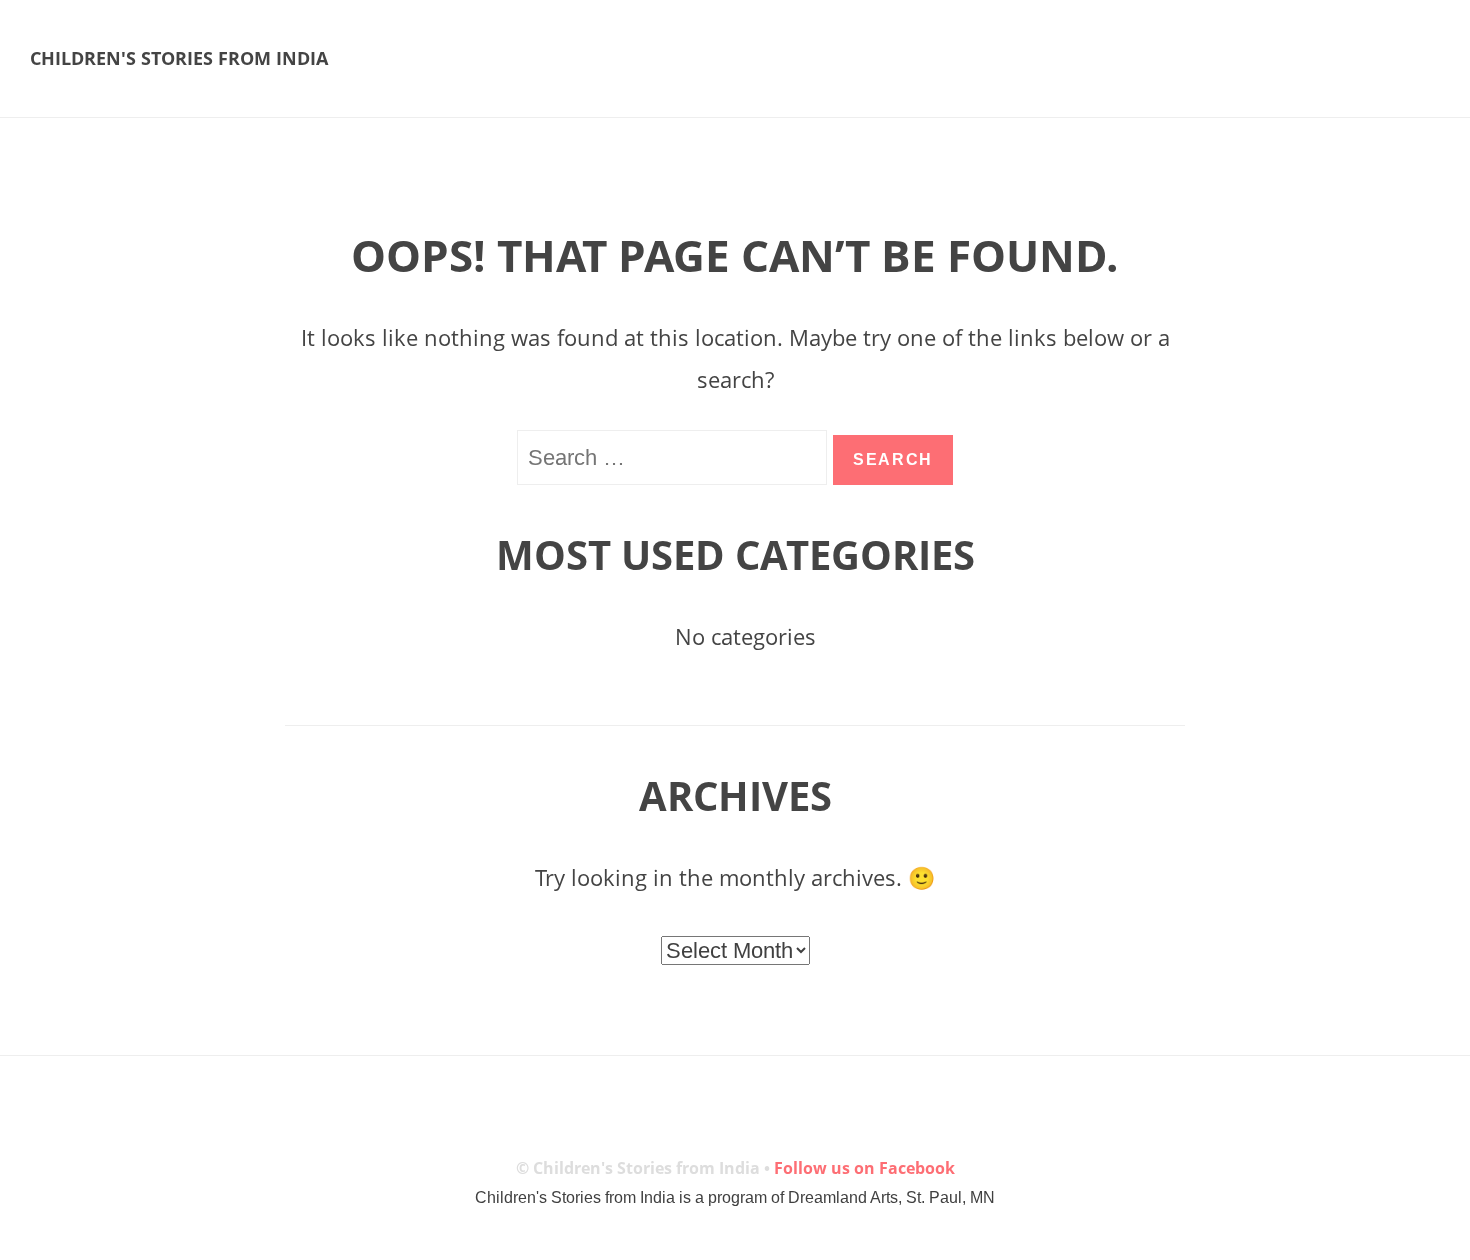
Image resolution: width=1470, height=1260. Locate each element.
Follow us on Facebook (864, 1168)
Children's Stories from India (179, 58)
